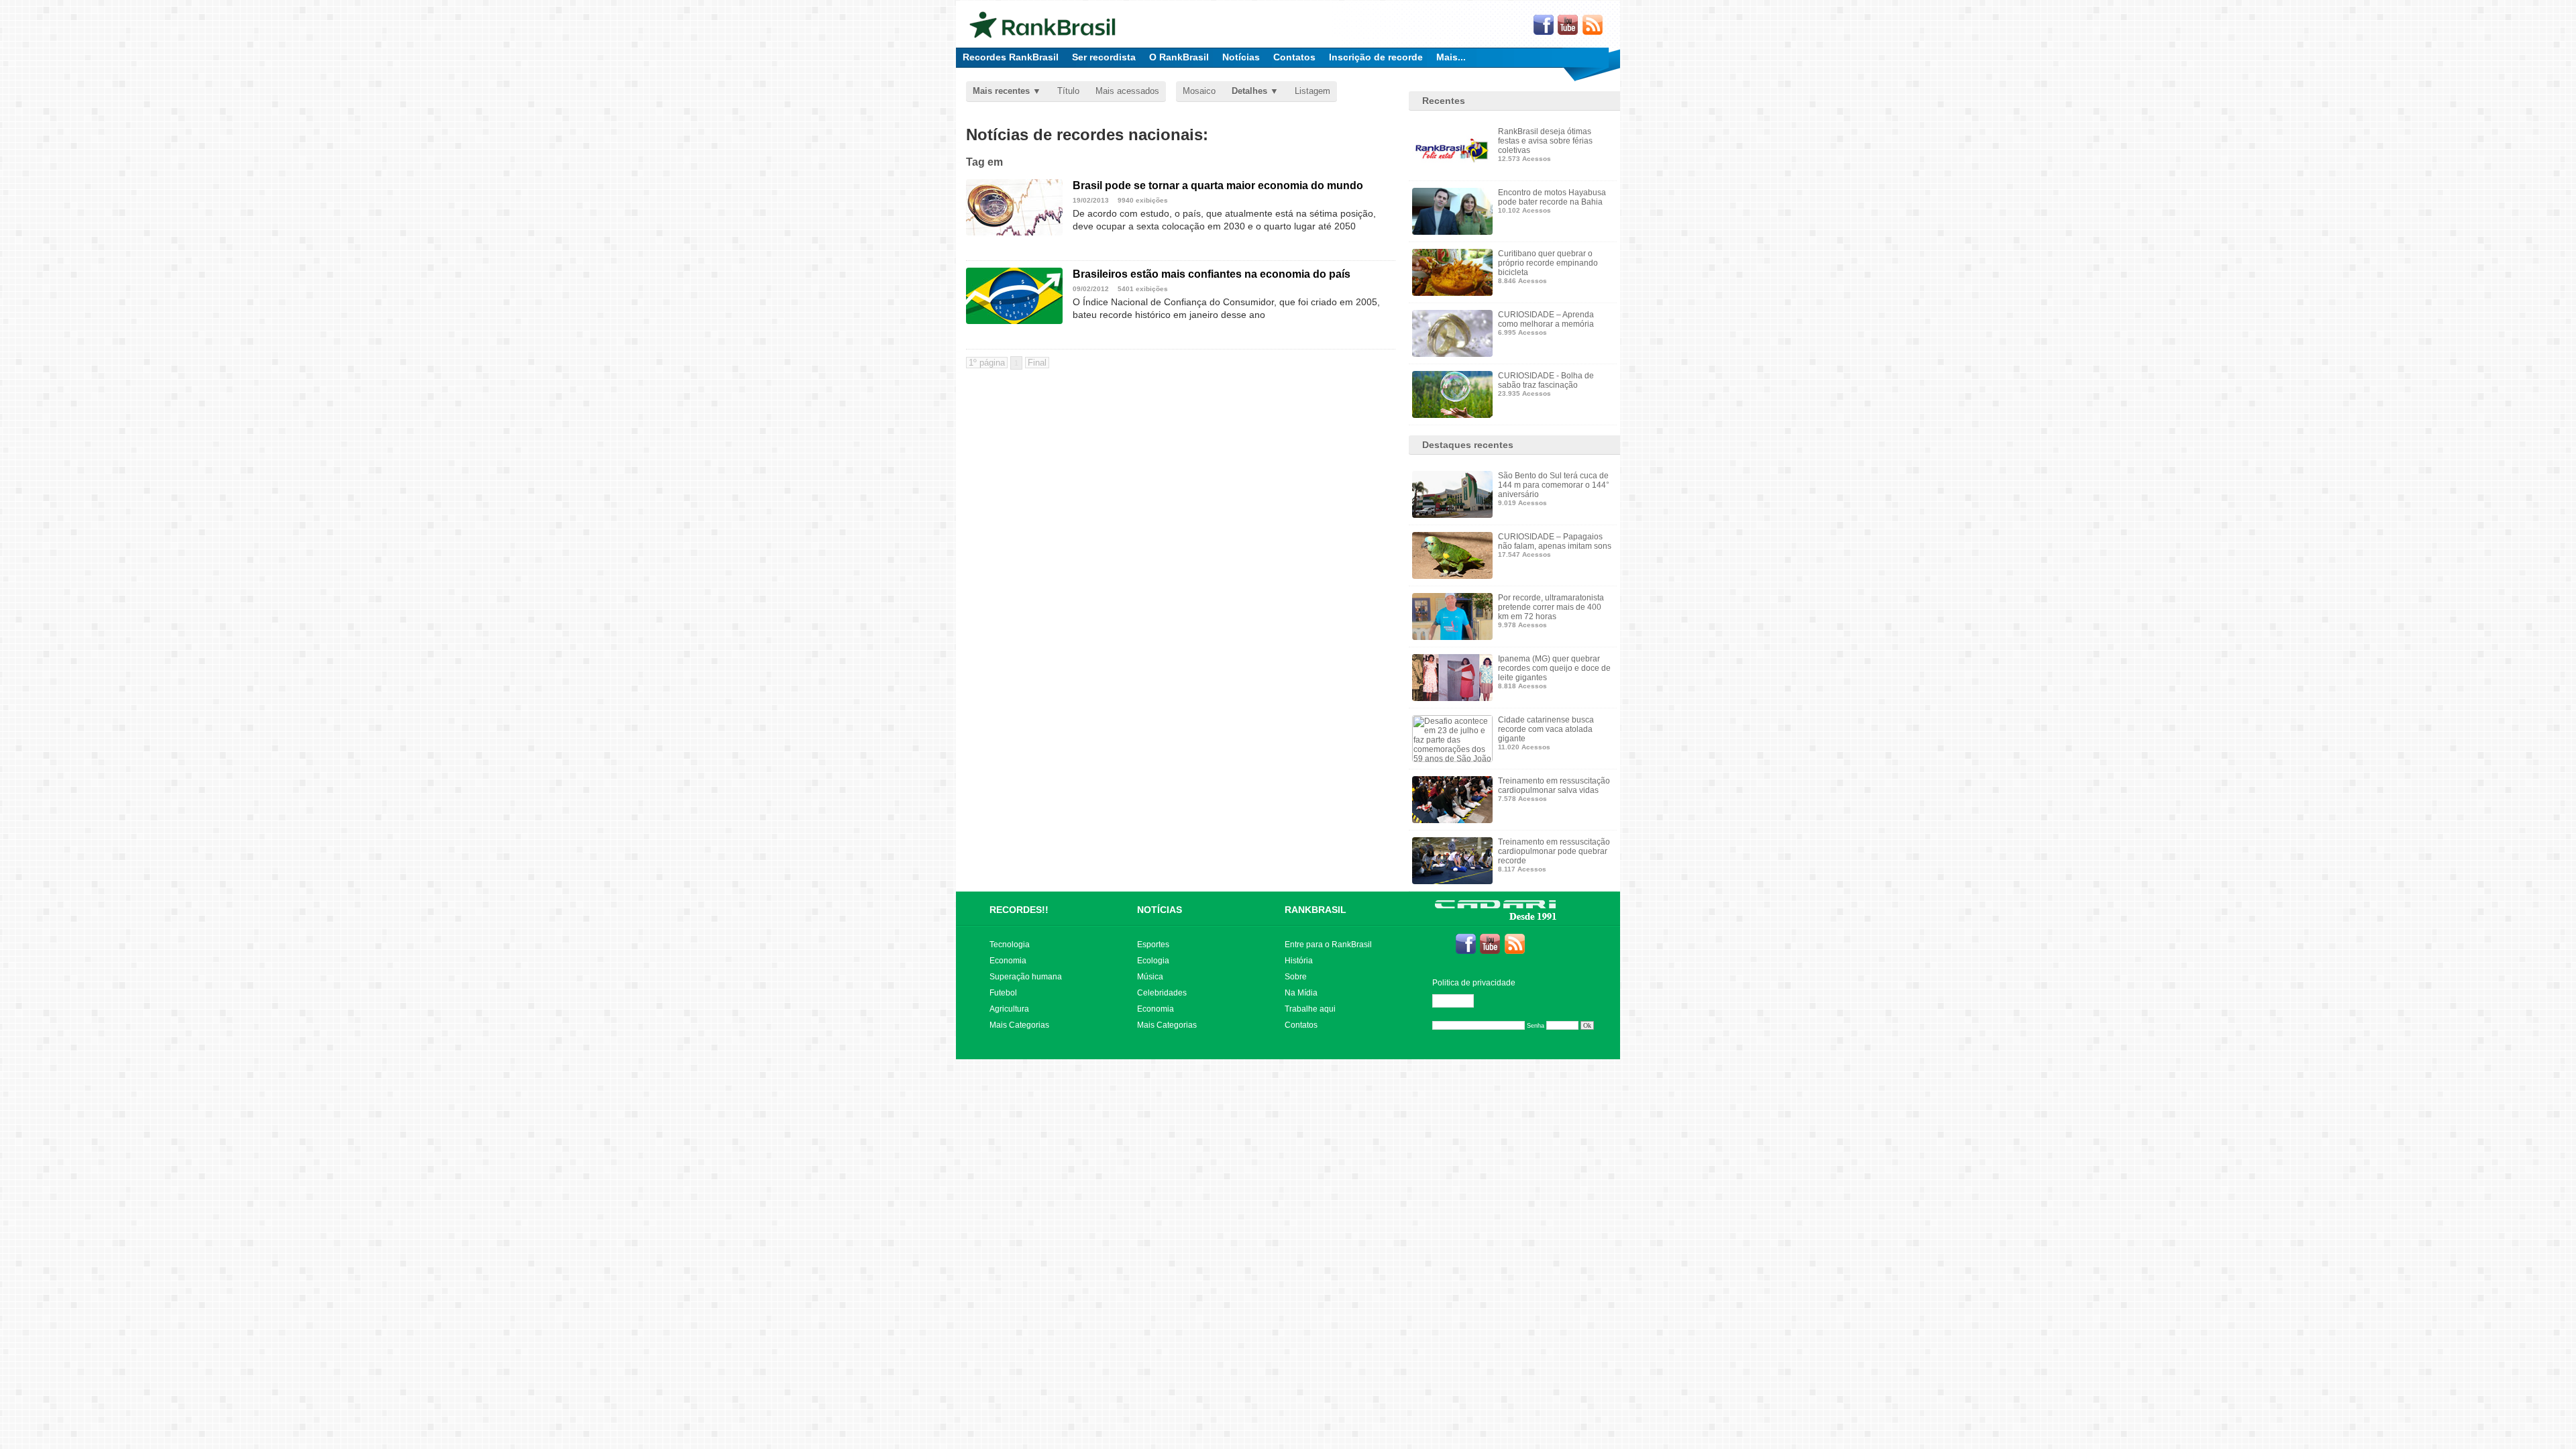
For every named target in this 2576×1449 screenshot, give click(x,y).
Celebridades (1162, 993)
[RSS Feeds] (1593, 25)
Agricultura (1009, 1009)
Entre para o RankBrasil (1328, 945)
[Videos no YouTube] (1568, 25)
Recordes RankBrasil (1011, 57)
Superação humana (1026, 977)
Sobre (1296, 977)
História (1299, 961)
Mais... (1451, 57)
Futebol (1003, 993)
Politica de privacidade (1474, 983)
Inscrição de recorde (1376, 57)
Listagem (1312, 91)
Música (1150, 977)
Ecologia (1153, 961)
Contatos (1294, 57)
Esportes (1153, 945)
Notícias (1241, 57)
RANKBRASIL (1316, 910)
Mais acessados (1127, 91)
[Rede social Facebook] (1544, 25)
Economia (1008, 961)
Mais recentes (1001, 91)
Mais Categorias (1019, 1025)
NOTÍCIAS (1160, 910)
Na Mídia (1301, 993)
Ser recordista (1104, 57)
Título (1068, 91)
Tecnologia (1010, 945)
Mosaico (1199, 91)
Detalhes (1249, 91)
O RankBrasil (1179, 57)
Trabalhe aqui (1310, 1009)
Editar (1459, 1001)
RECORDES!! (1019, 910)
